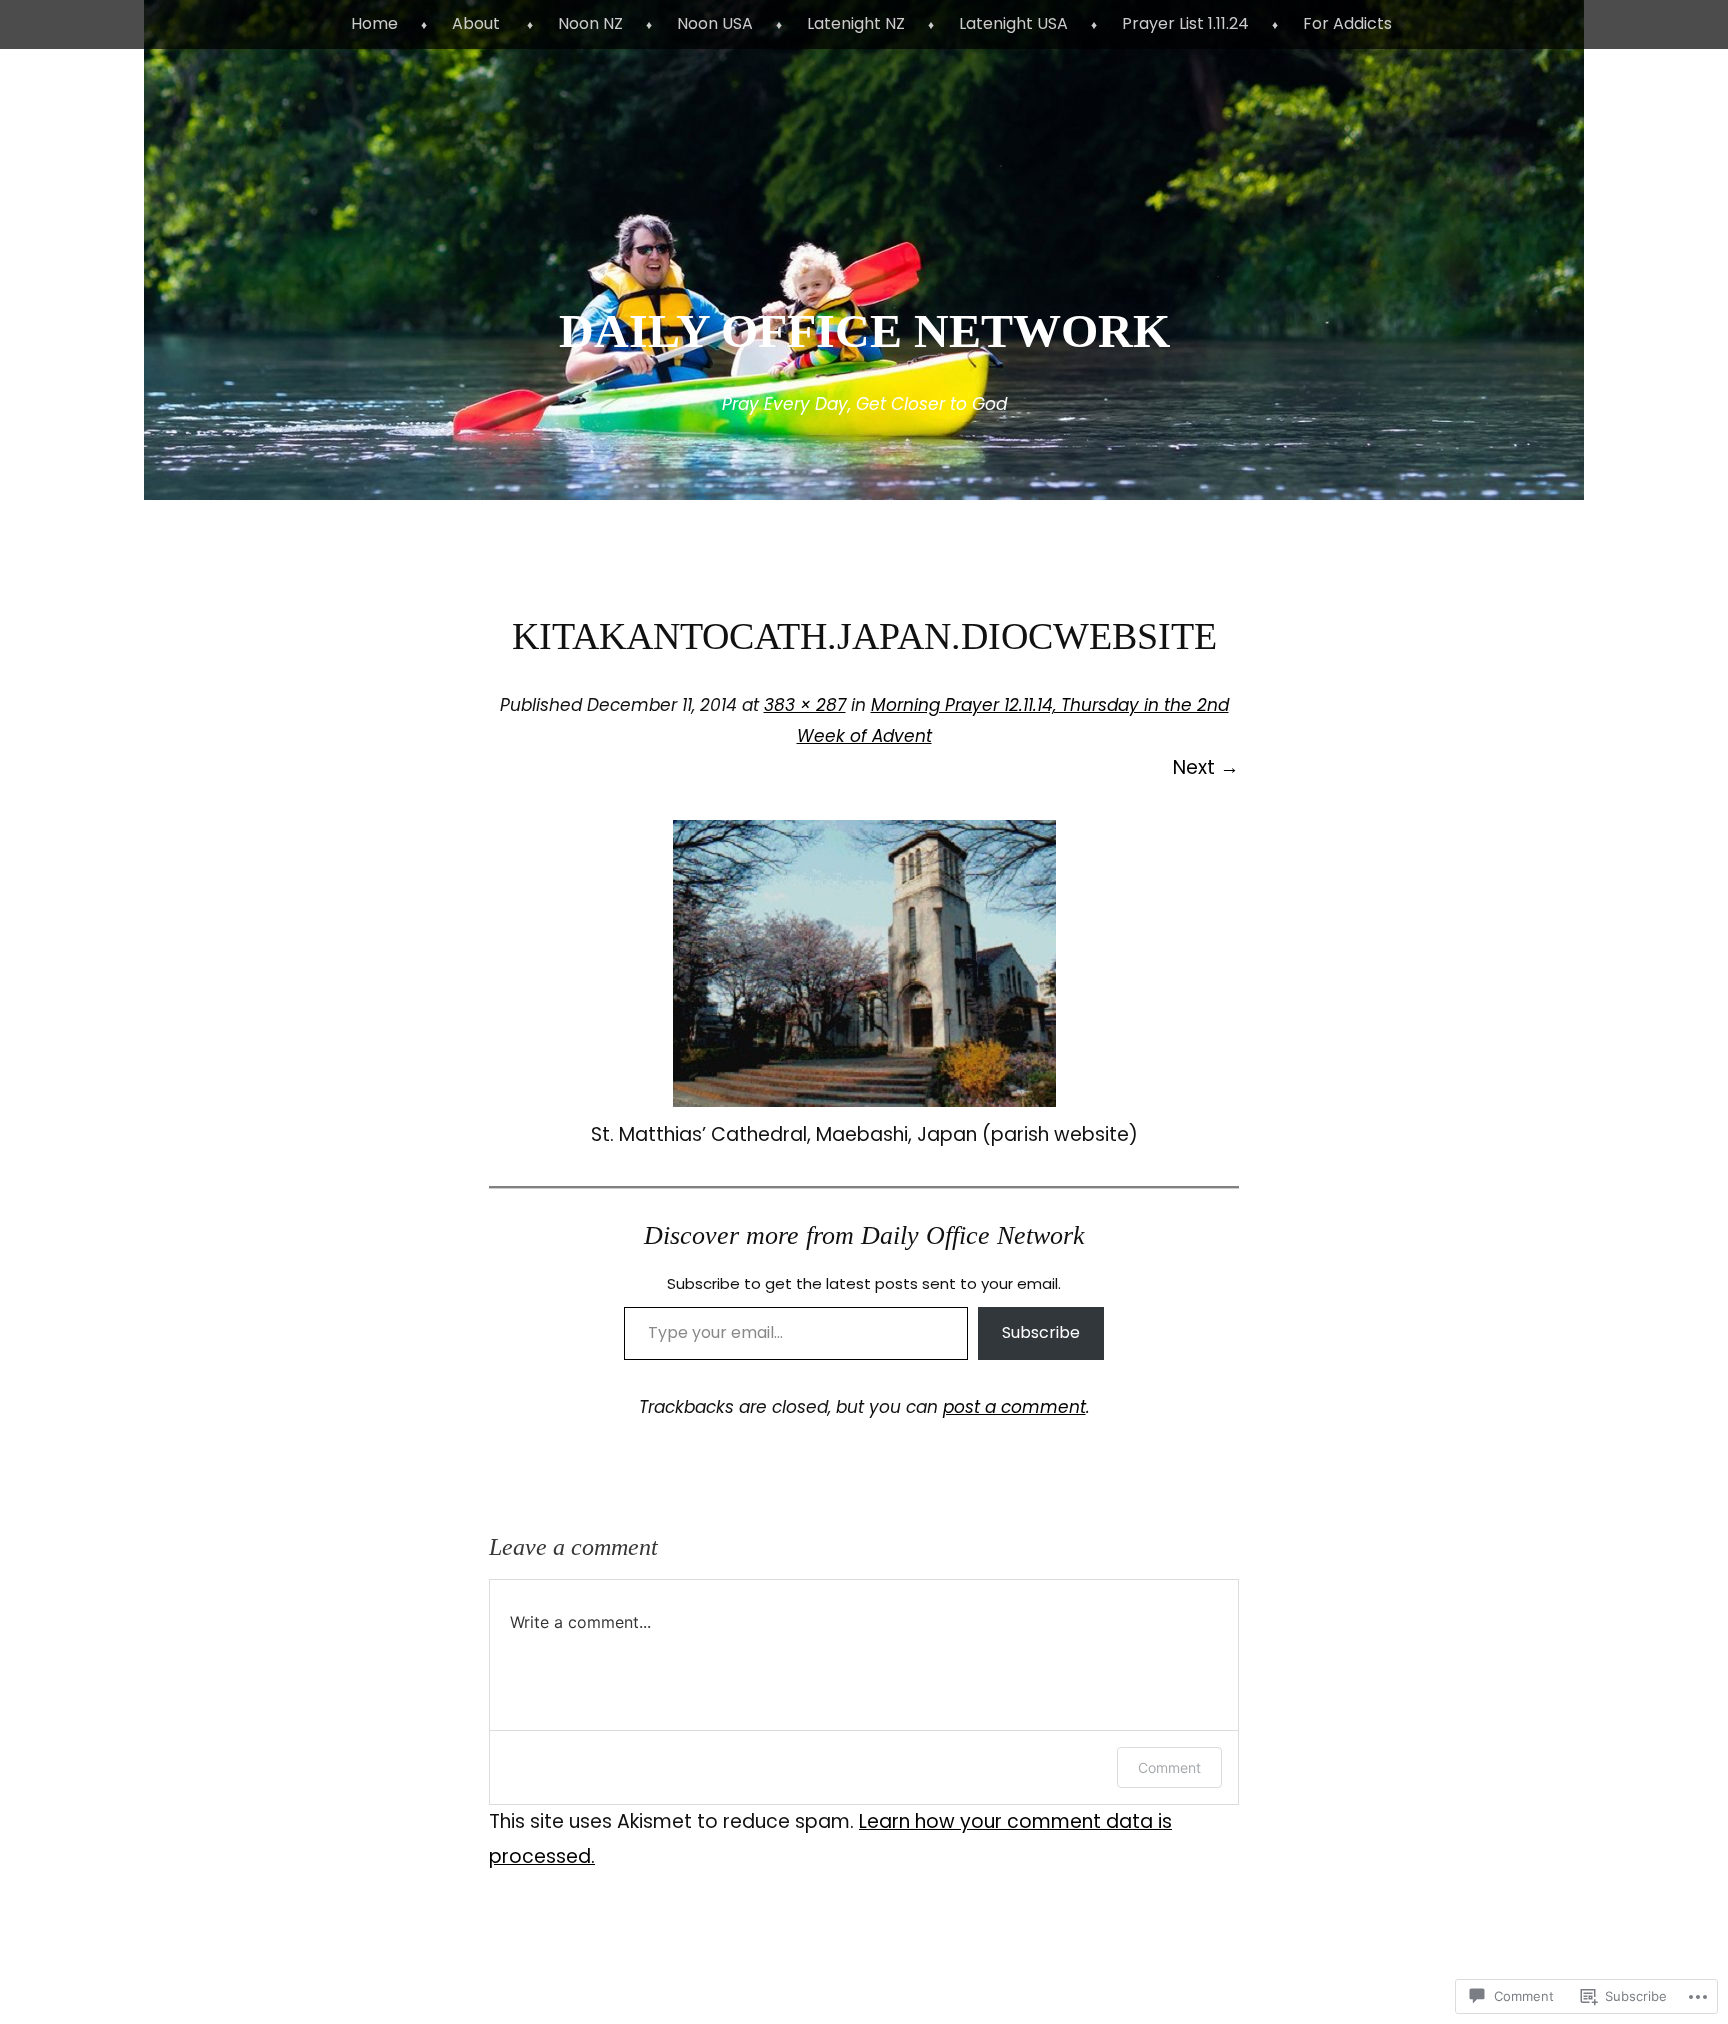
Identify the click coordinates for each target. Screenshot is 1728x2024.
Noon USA (715, 23)
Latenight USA (1013, 23)
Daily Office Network (864, 330)
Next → (1206, 767)
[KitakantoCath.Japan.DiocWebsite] (864, 1100)
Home (374, 23)
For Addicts (1347, 23)
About (476, 23)
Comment (1169, 1767)
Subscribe (1041, 1332)
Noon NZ (590, 23)
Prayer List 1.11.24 (1185, 23)
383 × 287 (805, 705)
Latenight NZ (856, 23)
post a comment (1014, 1407)
